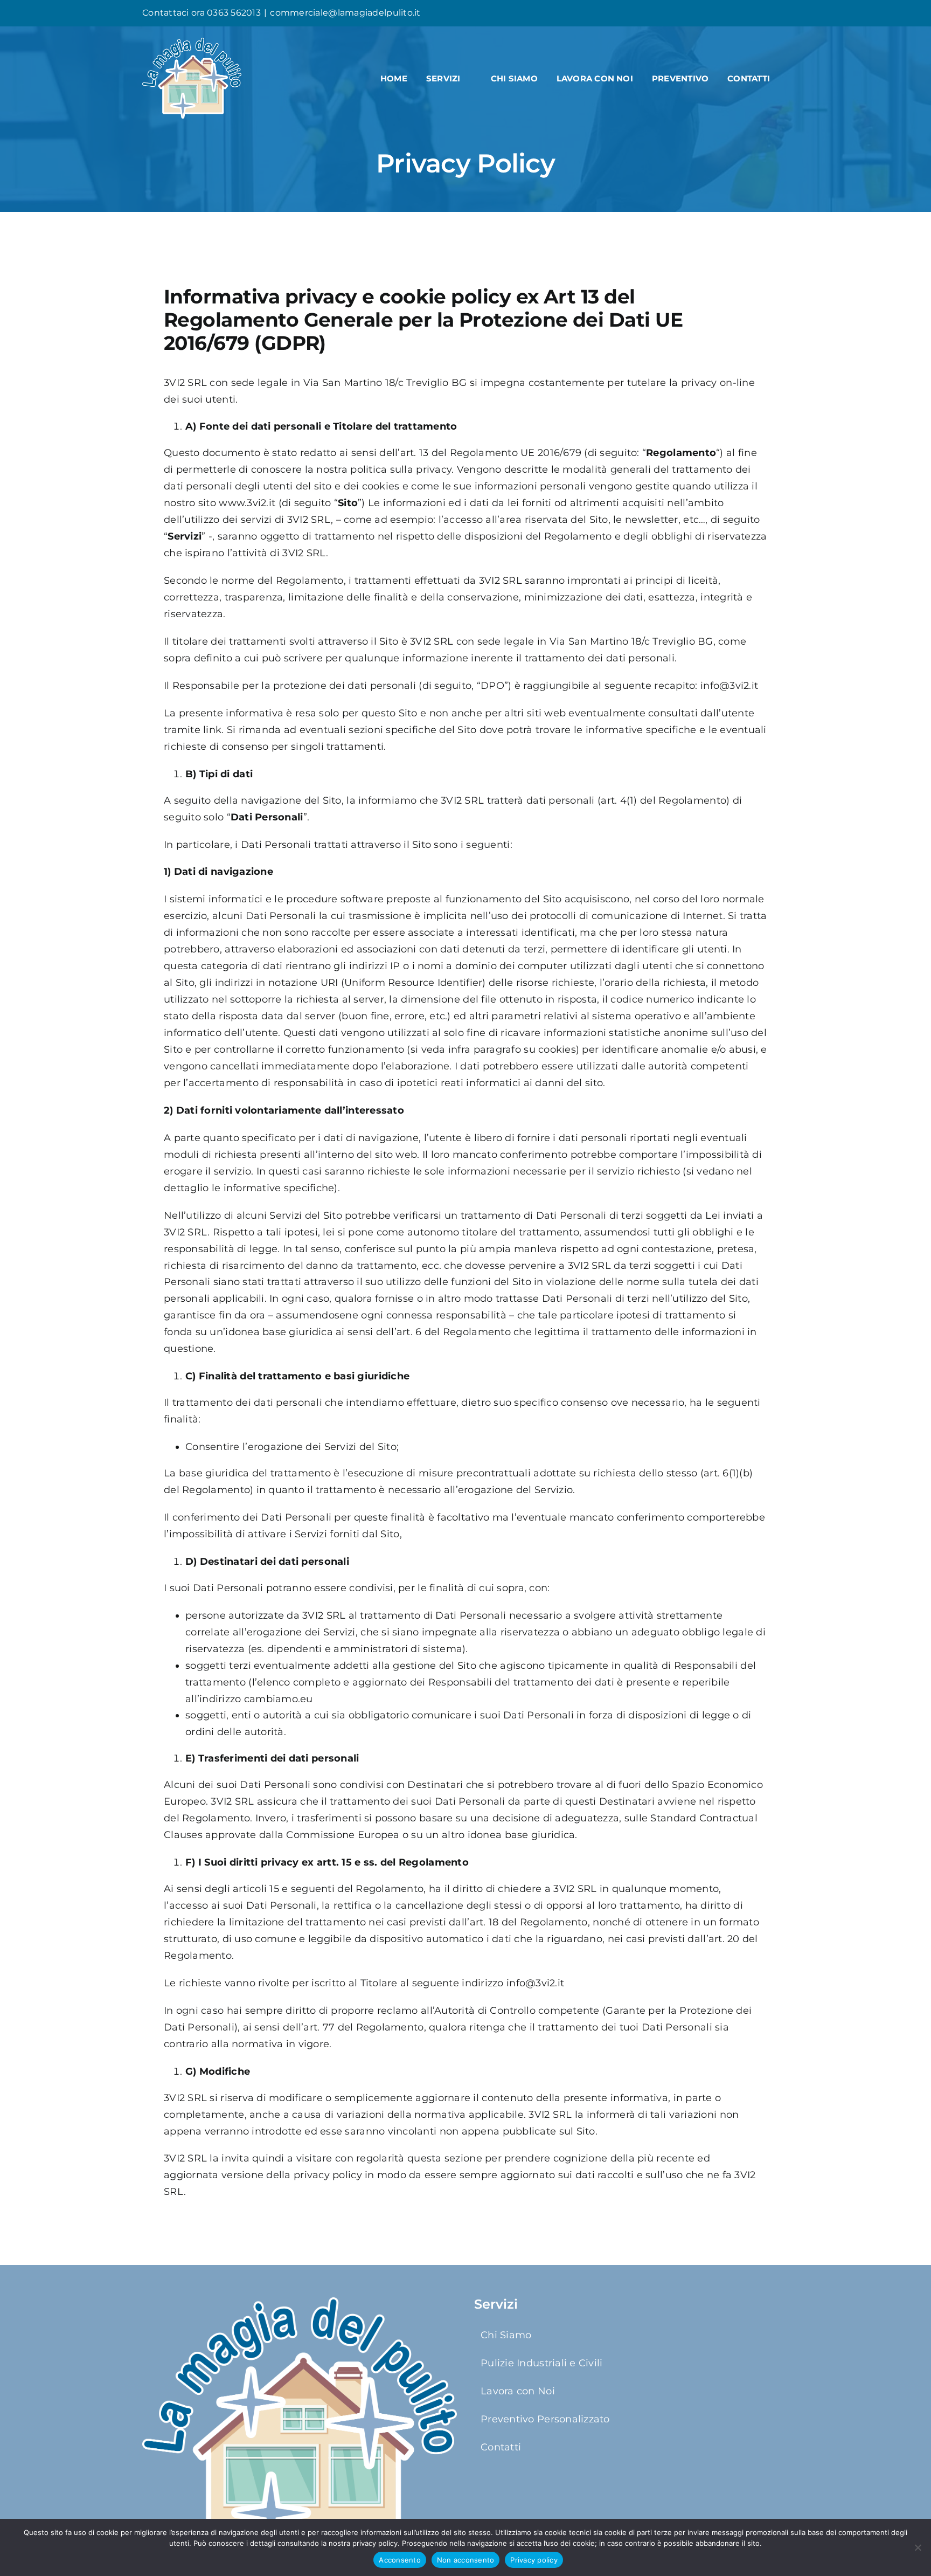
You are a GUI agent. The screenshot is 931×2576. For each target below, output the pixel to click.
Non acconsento (466, 2560)
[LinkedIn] (786, 13)
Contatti (501, 2447)
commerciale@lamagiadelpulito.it (345, 13)
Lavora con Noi (518, 2391)
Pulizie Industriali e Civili (542, 2363)
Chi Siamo (506, 2335)
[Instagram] (768, 13)
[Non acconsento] (918, 2547)
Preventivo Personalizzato (545, 2419)
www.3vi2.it (247, 503)
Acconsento (400, 2560)
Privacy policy (534, 2560)
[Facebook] (751, 13)
